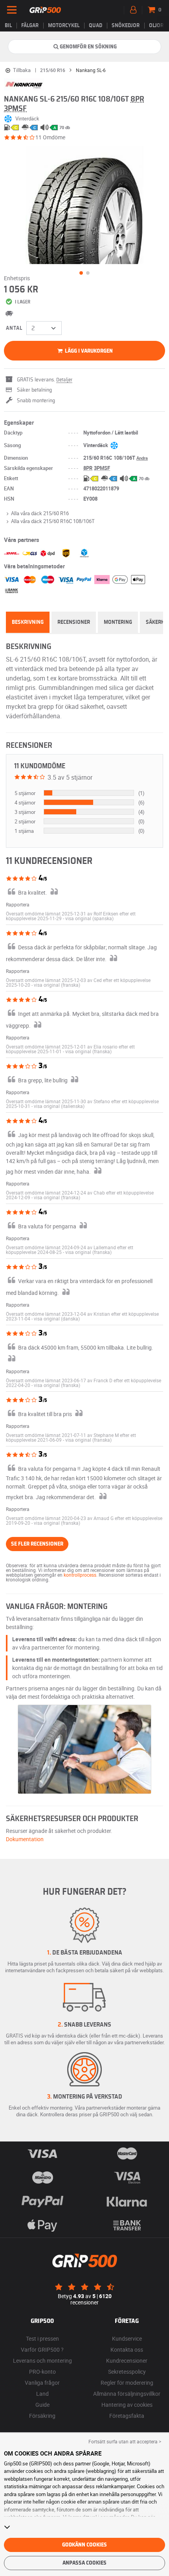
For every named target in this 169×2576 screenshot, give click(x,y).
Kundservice (127, 2338)
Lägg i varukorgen (88, 351)
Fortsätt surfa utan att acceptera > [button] (125, 2441)
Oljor (156, 26)
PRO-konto (42, 2372)
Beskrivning (28, 622)
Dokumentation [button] (25, 1839)
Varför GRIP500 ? (42, 2349)
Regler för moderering (127, 2383)
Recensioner (74, 622)
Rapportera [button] (18, 904)
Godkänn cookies (84, 2545)
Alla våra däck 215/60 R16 (40, 513)
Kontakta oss (127, 2349)
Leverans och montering (42, 2361)
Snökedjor (126, 26)
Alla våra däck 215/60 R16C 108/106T (53, 521)
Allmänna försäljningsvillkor (127, 2394)
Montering (118, 622)
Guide (42, 2405)
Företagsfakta (127, 2416)
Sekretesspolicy (127, 2372)
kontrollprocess (80, 1575)
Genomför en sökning (88, 47)
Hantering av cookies (127, 2405)
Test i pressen (42, 2338)
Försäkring (42, 2416)
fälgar (30, 26)
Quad (96, 26)
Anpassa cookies (84, 2563)
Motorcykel (64, 26)
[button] (89, 918)
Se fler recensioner (37, 1544)
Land (42, 2394)
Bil (8, 26)
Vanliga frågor (42, 2383)
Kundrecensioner (127, 2361)
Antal (14, 328)
